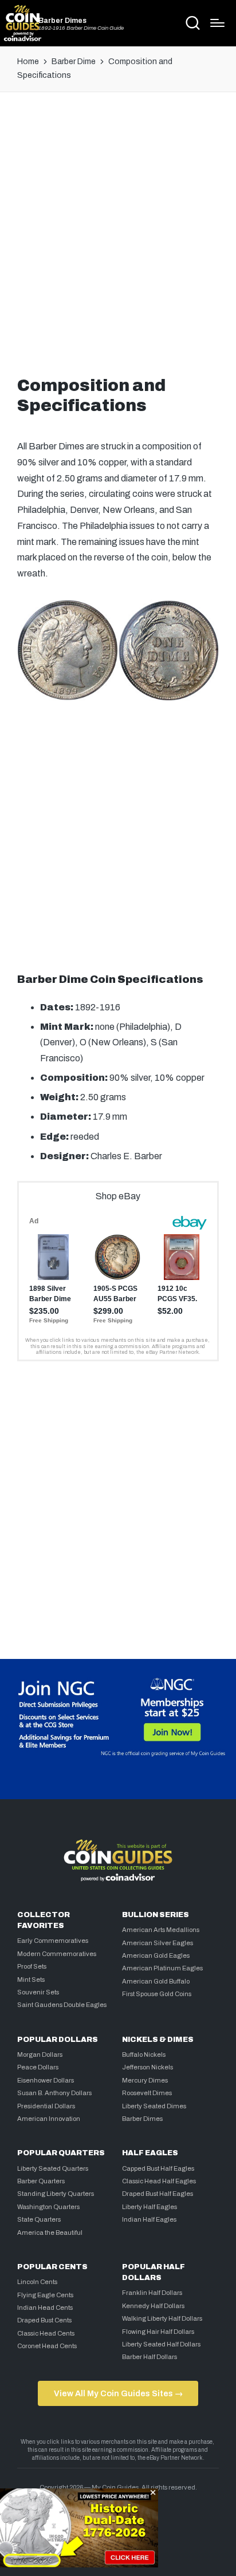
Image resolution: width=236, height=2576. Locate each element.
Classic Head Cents (46, 2333)
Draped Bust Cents (44, 2320)
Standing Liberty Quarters (56, 2194)
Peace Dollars (38, 2067)
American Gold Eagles (156, 1955)
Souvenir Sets (38, 1992)
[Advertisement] (118, 231)
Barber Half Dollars (150, 2357)
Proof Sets (32, 1966)
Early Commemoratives (53, 1941)
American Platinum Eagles (162, 1968)
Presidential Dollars (46, 2106)
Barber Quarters (41, 2181)
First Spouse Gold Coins (157, 1994)
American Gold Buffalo (156, 1981)
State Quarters (39, 2219)
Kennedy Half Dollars (153, 2306)
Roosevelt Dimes (147, 2093)
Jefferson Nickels (147, 2067)
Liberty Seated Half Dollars (161, 2344)
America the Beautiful (50, 2233)
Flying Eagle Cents (45, 2295)
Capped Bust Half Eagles (158, 2168)
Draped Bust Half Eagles (158, 2194)
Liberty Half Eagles (150, 2207)
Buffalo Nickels (144, 2055)
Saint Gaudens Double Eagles (62, 2005)
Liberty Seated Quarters (53, 2168)
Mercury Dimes (145, 2080)
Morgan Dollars (40, 2055)
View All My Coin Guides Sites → (118, 2393)
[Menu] (217, 23)
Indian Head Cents (45, 2308)
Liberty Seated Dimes (154, 2106)
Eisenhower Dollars (46, 2080)
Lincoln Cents (37, 2282)
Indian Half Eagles (149, 2219)
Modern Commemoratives (57, 1954)
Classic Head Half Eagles (159, 2181)
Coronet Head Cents (47, 2346)
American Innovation (49, 2119)
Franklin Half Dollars (152, 2293)
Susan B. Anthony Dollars (54, 2093)
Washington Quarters (48, 2207)
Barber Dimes (62, 21)
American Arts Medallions (161, 1930)
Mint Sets (31, 1980)
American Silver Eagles (158, 1943)
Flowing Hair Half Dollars (158, 2332)
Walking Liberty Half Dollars (162, 2318)
